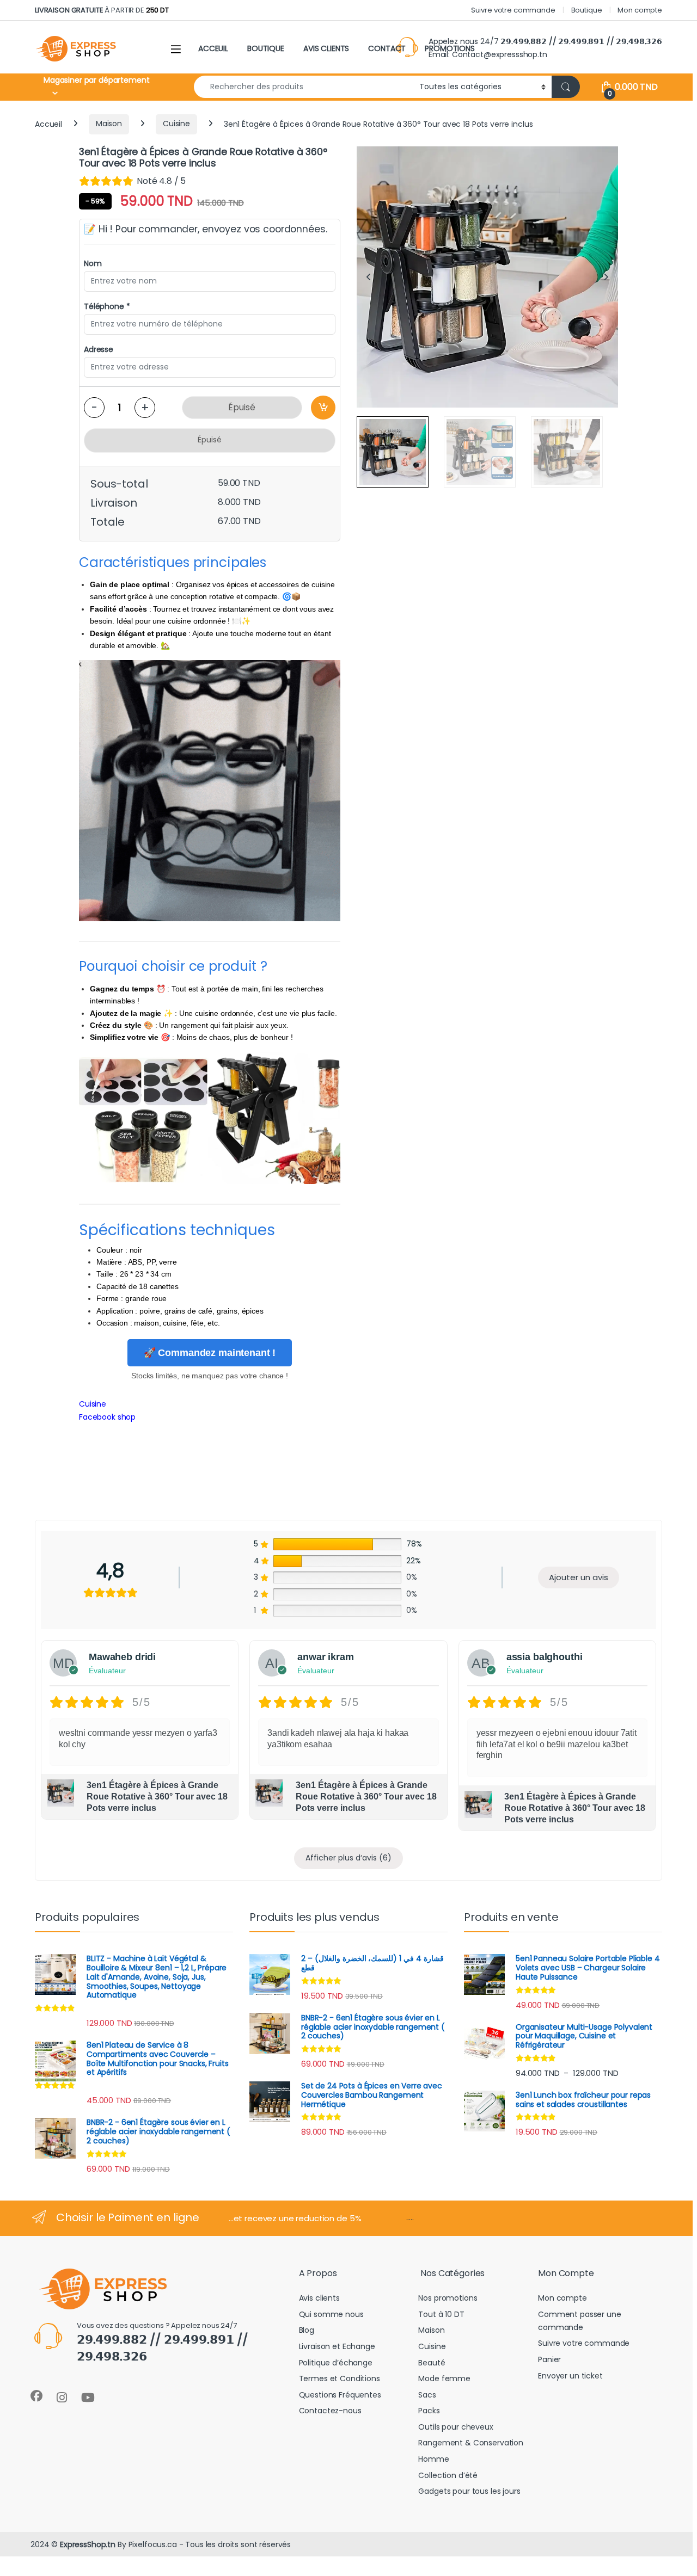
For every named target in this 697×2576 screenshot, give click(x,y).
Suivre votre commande (513, 10)
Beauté (432, 2363)
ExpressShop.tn (88, 2544)
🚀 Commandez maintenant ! (210, 1353)
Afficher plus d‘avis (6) (348, 1858)
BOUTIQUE (266, 48)
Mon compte (640, 10)
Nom (93, 263)
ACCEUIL (213, 48)
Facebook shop (107, 1417)
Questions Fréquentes (340, 2395)
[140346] (323, 408)
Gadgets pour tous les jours (469, 2491)
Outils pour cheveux (456, 2427)
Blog (307, 2330)
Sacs (427, 2395)
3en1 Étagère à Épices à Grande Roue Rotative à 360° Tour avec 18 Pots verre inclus (157, 1797)
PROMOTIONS (450, 48)
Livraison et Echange (337, 2346)
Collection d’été (448, 2475)
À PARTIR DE (102, 10)
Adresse (99, 349)
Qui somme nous (331, 2314)
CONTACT (387, 48)
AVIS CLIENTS (326, 48)
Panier (549, 2359)
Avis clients (319, 2298)
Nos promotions (448, 2298)
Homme (433, 2459)
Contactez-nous (330, 2411)
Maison (109, 124)
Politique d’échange (336, 2363)
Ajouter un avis (579, 1577)
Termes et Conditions (340, 2378)
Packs (429, 2411)
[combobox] (304, 87)
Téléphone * (107, 306)
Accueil (48, 124)
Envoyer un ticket (570, 2376)
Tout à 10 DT (441, 2314)
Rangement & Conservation (471, 2443)
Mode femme (444, 2378)
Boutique (587, 10)
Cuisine (176, 124)
